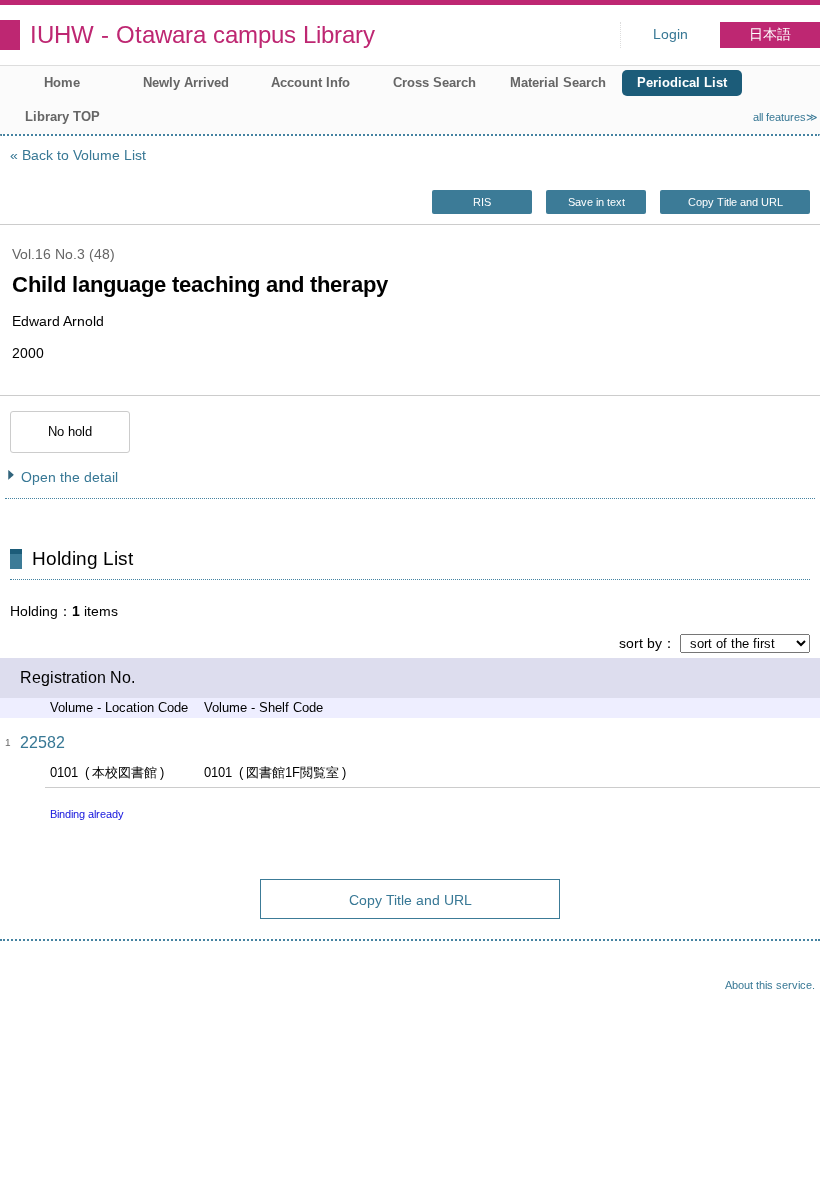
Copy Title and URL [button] (735, 202)
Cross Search (434, 82)
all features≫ (785, 117)
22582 (42, 742)
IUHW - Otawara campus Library (202, 34)
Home (62, 82)
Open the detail (69, 477)
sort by (640, 643)
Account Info (310, 82)
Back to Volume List (84, 155)
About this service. (770, 985)
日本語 (770, 34)
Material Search (558, 82)
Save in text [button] (596, 202)
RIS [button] (482, 202)
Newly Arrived (186, 82)
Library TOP (62, 116)
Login (670, 34)
